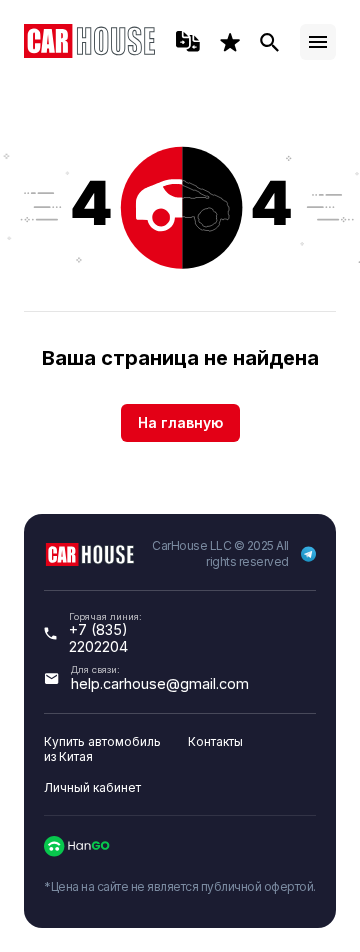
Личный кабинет (92, 787)
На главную (180, 422)
